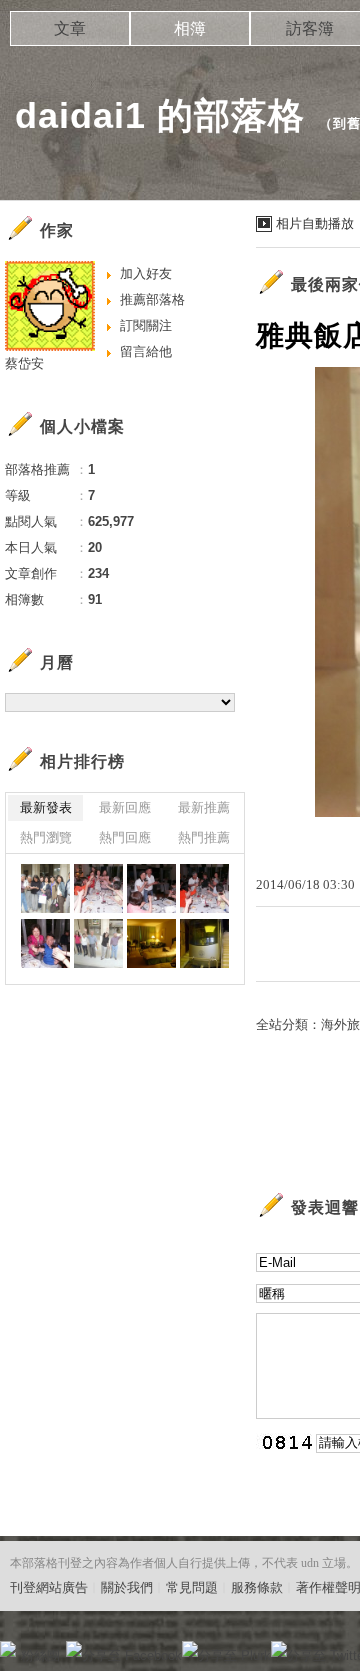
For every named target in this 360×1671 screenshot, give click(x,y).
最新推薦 (204, 807)
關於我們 (127, 1587)
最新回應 (125, 807)
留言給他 (146, 351)
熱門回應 (125, 837)
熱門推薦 (204, 837)
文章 (70, 28)
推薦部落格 (152, 299)
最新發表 (46, 807)
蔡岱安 (24, 363)
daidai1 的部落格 (160, 115)
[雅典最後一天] (45, 888)
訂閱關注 (146, 325)
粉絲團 (40, 1655)
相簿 (190, 28)
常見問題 (192, 1587)
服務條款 (257, 1587)
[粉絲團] (8, 1649)
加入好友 (146, 273)
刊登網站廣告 (49, 1587)
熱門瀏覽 (46, 837)
